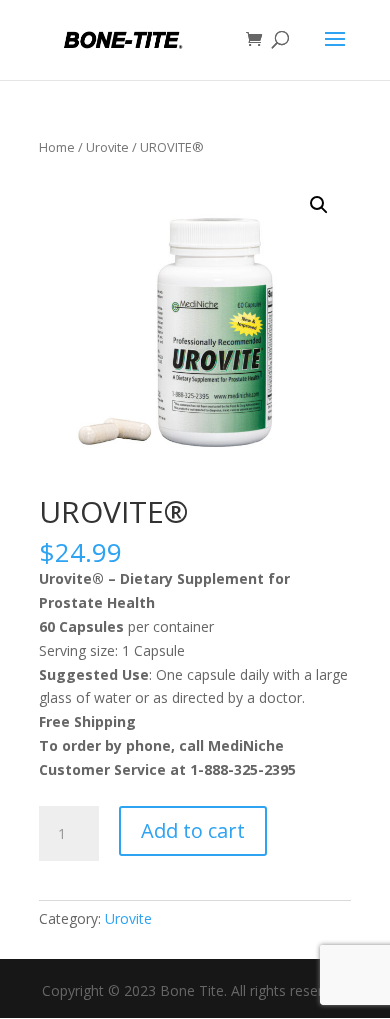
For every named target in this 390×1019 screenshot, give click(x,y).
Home (57, 147)
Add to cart (193, 830)
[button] (319, 205)
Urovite (107, 147)
